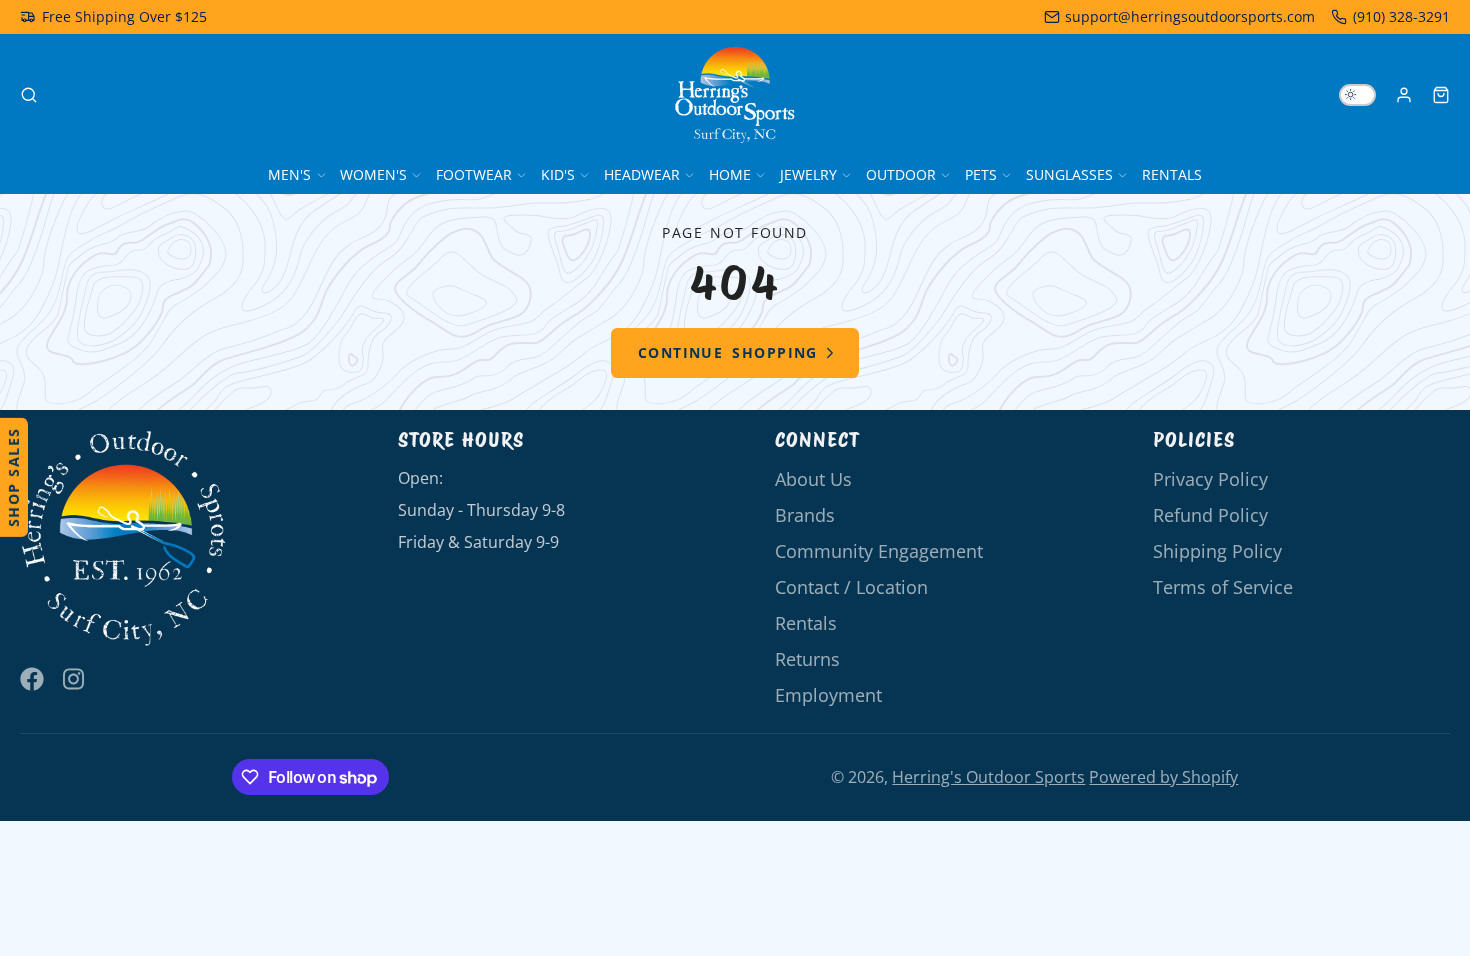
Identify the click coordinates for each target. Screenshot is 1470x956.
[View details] (124, 539)
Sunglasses (1069, 174)
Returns (807, 659)
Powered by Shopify (1163, 777)
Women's (373, 174)
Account (1404, 95)
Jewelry (808, 174)
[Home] (735, 95)
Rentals (1172, 174)
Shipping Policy (1217, 551)
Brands (805, 515)
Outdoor (901, 174)
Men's (289, 174)
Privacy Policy (1210, 479)
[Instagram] (75, 679)
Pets (981, 174)
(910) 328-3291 (1401, 16)
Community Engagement (879, 551)
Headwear (642, 174)
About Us (813, 479)
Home (730, 174)
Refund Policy (1210, 515)
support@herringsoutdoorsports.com (1190, 16)
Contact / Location (851, 587)
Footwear (474, 174)
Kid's (558, 174)
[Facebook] (32, 679)
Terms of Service (1223, 587)
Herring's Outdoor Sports (988, 777)
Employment (828, 695)
